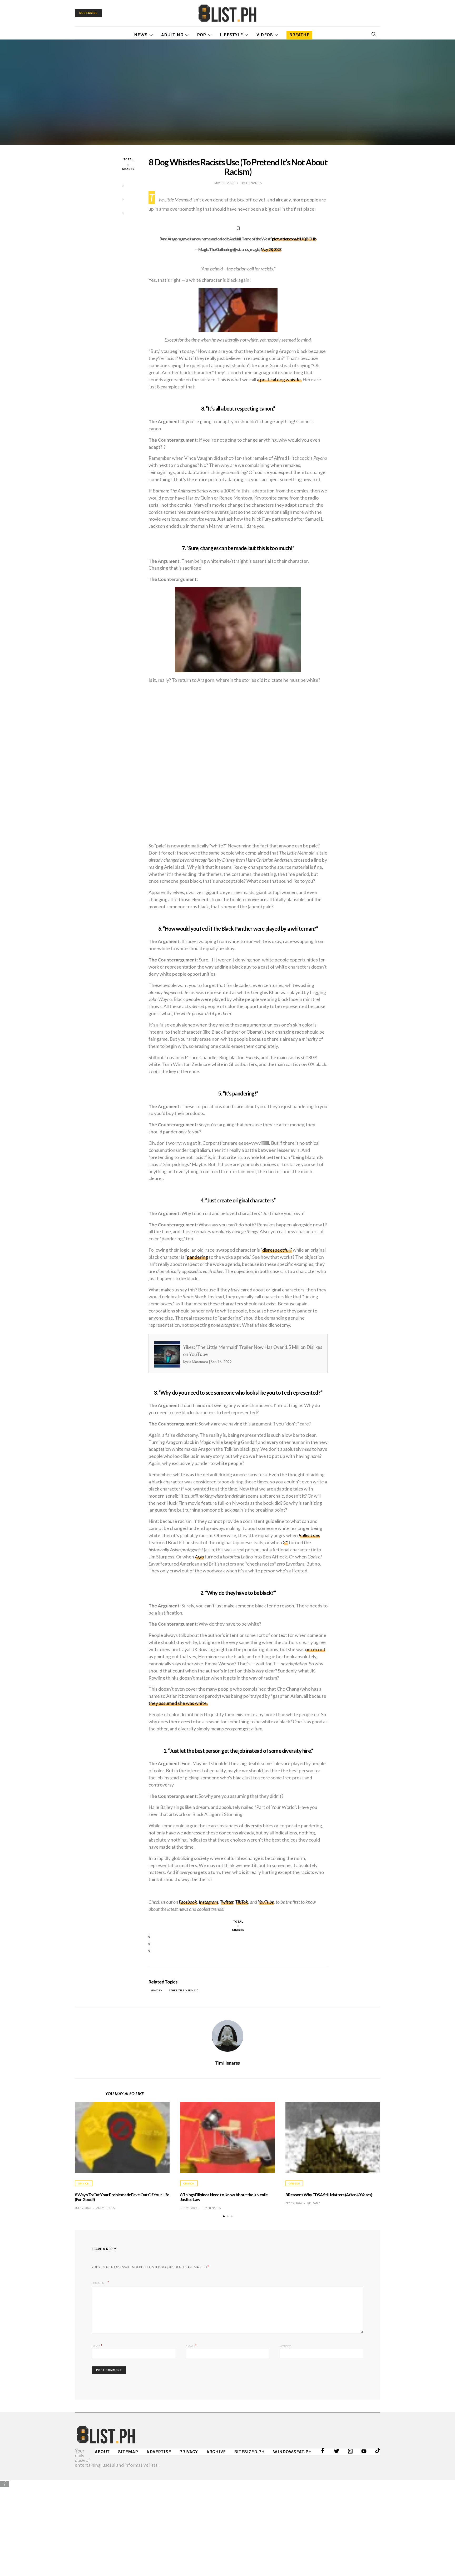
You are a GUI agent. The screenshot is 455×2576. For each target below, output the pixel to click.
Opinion (84, 2183)
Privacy (189, 2452)
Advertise (159, 2452)
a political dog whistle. (279, 379)
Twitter (227, 1902)
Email (191, 2345)
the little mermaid (185, 1990)
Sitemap (128, 2452)
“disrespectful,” (276, 1250)
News (141, 35)
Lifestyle (231, 35)
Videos (265, 35)
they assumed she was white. (178, 1703)
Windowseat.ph (292, 2452)
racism (157, 1990)
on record (315, 1649)
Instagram (208, 1902)
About (102, 2452)
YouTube (266, 1902)
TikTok (242, 1902)
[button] (224, 2216)
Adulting (172, 35)
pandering (197, 1257)
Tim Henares (227, 2063)
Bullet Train (309, 1535)
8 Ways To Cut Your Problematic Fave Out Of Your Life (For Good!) (122, 2197)
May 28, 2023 (271, 249)
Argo (199, 1557)
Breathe (299, 35)
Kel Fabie (314, 2203)
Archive (216, 2452)
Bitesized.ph (249, 2452)
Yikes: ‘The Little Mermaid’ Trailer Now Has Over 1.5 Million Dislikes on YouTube (228, 1354)
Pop (202, 35)
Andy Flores (105, 2208)
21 (285, 1542)
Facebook (188, 1902)
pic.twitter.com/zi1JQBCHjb (294, 239)
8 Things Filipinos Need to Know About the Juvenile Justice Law (224, 2197)
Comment (99, 2283)
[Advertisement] (227, 2524)
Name (97, 2345)
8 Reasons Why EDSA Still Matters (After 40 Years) (329, 2195)
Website (286, 2346)
